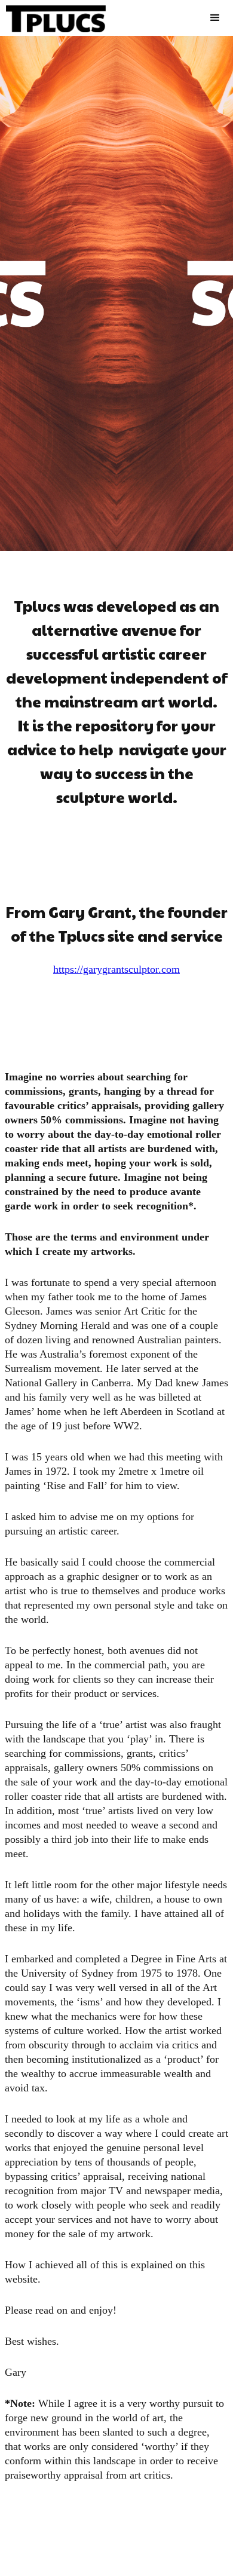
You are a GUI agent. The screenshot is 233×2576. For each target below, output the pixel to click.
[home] (53, 16)
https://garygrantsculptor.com (116, 969)
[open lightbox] (116, 293)
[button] (215, 18)
